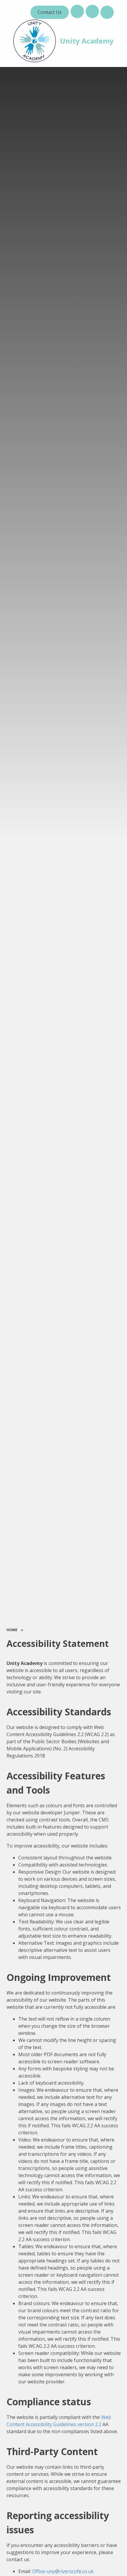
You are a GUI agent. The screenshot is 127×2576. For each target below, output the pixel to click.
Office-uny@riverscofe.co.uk (64, 2571)
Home (12, 1630)
